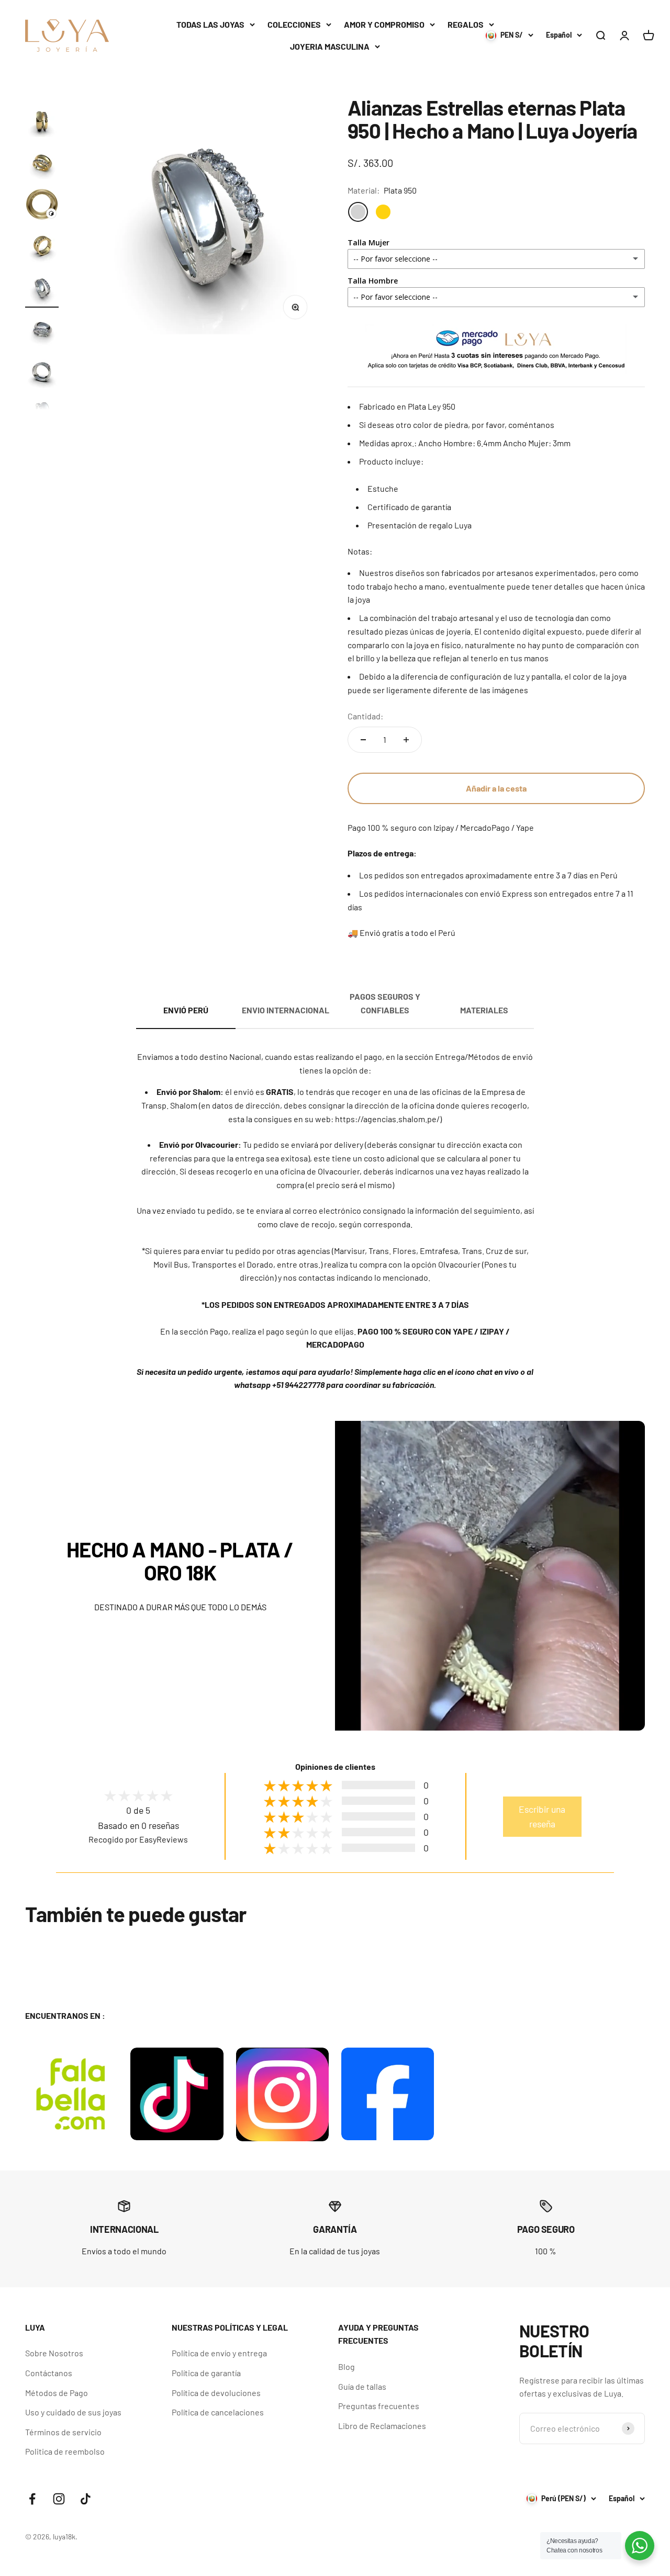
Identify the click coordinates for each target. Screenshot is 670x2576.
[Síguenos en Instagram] (59, 2499)
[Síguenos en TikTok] (86, 2499)
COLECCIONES (294, 24)
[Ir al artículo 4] (42, 206)
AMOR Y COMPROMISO (384, 24)
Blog (347, 2366)
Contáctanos (49, 2373)
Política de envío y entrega (219, 2353)
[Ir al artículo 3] (42, 164)
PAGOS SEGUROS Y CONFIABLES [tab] (385, 1003)
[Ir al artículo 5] (42, 247)
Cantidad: (365, 716)
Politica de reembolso (65, 2451)
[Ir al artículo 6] (42, 289)
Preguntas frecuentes (379, 2406)
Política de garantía (206, 2373)
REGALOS (466, 24)
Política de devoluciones (216, 2393)
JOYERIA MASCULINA (330, 46)
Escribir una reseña (542, 1816)
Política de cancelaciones (218, 2412)
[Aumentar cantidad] (406, 740)
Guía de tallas (362, 2386)
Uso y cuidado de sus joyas (73, 2412)
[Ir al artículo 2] (42, 122)
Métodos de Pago (57, 2393)
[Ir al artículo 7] (42, 331)
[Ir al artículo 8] (42, 373)
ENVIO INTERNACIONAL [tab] (286, 1010)
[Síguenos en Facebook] (32, 2499)
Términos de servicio (63, 2432)
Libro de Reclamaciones (382, 2426)
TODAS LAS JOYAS (210, 24)
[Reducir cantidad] (363, 740)
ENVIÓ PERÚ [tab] (186, 1010)
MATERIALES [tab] (484, 1010)
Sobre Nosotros (54, 2353)
